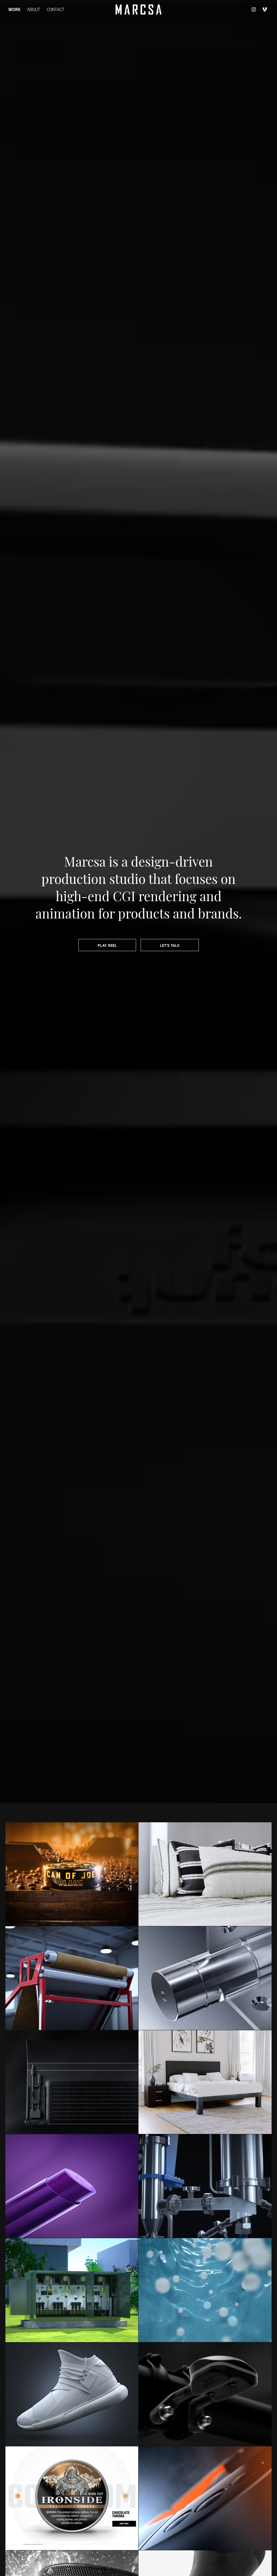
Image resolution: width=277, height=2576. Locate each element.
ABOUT (34, 9)
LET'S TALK (170, 945)
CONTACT (56, 9)
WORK (14, 9)
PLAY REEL (107, 945)
